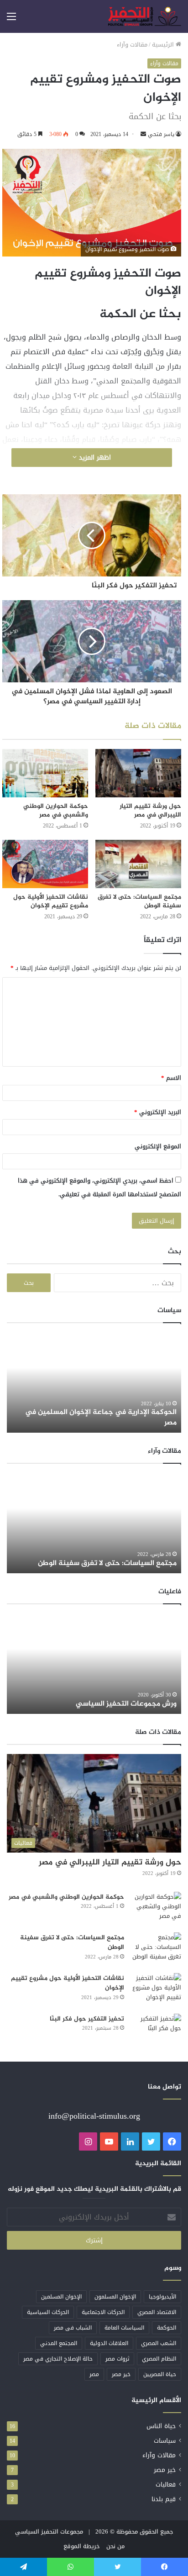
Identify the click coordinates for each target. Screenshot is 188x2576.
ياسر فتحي (161, 134)
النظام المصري (159, 2359)
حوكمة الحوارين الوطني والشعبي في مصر (56, 811)
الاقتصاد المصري (157, 2312)
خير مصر (121, 2374)
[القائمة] (11, 20)
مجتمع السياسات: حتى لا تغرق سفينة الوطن (139, 901)
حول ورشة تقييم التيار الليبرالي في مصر (150, 811)
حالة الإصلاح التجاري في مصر (58, 2359)
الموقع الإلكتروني (158, 1146)
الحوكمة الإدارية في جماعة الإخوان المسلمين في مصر (101, 1417)
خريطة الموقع (82, 2546)
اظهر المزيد (94, 458)
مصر (94, 2374)
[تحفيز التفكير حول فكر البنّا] (156, 2031)
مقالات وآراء (132, 45)
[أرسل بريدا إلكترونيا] (143, 134)
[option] (94, 1382)
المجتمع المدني (59, 2343)
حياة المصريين (160, 2374)
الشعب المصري (159, 2343)
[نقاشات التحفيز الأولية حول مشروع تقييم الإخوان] (45, 864)
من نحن (115, 2546)
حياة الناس (161, 2426)
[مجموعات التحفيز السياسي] (145, 16)
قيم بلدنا (164, 2499)
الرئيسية (164, 45)
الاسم (171, 1078)
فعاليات (166, 2484)
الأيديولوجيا (162, 2297)
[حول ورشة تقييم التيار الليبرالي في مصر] (138, 773)
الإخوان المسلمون (115, 2297)
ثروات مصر (117, 2359)
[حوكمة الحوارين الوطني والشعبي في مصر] (45, 773)
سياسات (165, 2441)
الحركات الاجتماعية (103, 2312)
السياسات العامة (124, 2328)
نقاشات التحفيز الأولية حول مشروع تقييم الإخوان (51, 901)
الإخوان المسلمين (61, 2297)
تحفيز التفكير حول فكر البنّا (87, 2019)
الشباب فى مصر (73, 2328)
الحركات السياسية (48, 2312)
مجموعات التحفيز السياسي (49, 2531)
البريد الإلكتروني (158, 1112)
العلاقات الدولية (109, 2343)
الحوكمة (167, 2328)
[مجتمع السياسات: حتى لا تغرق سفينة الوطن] (138, 864)
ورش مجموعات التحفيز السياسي (126, 1704)
